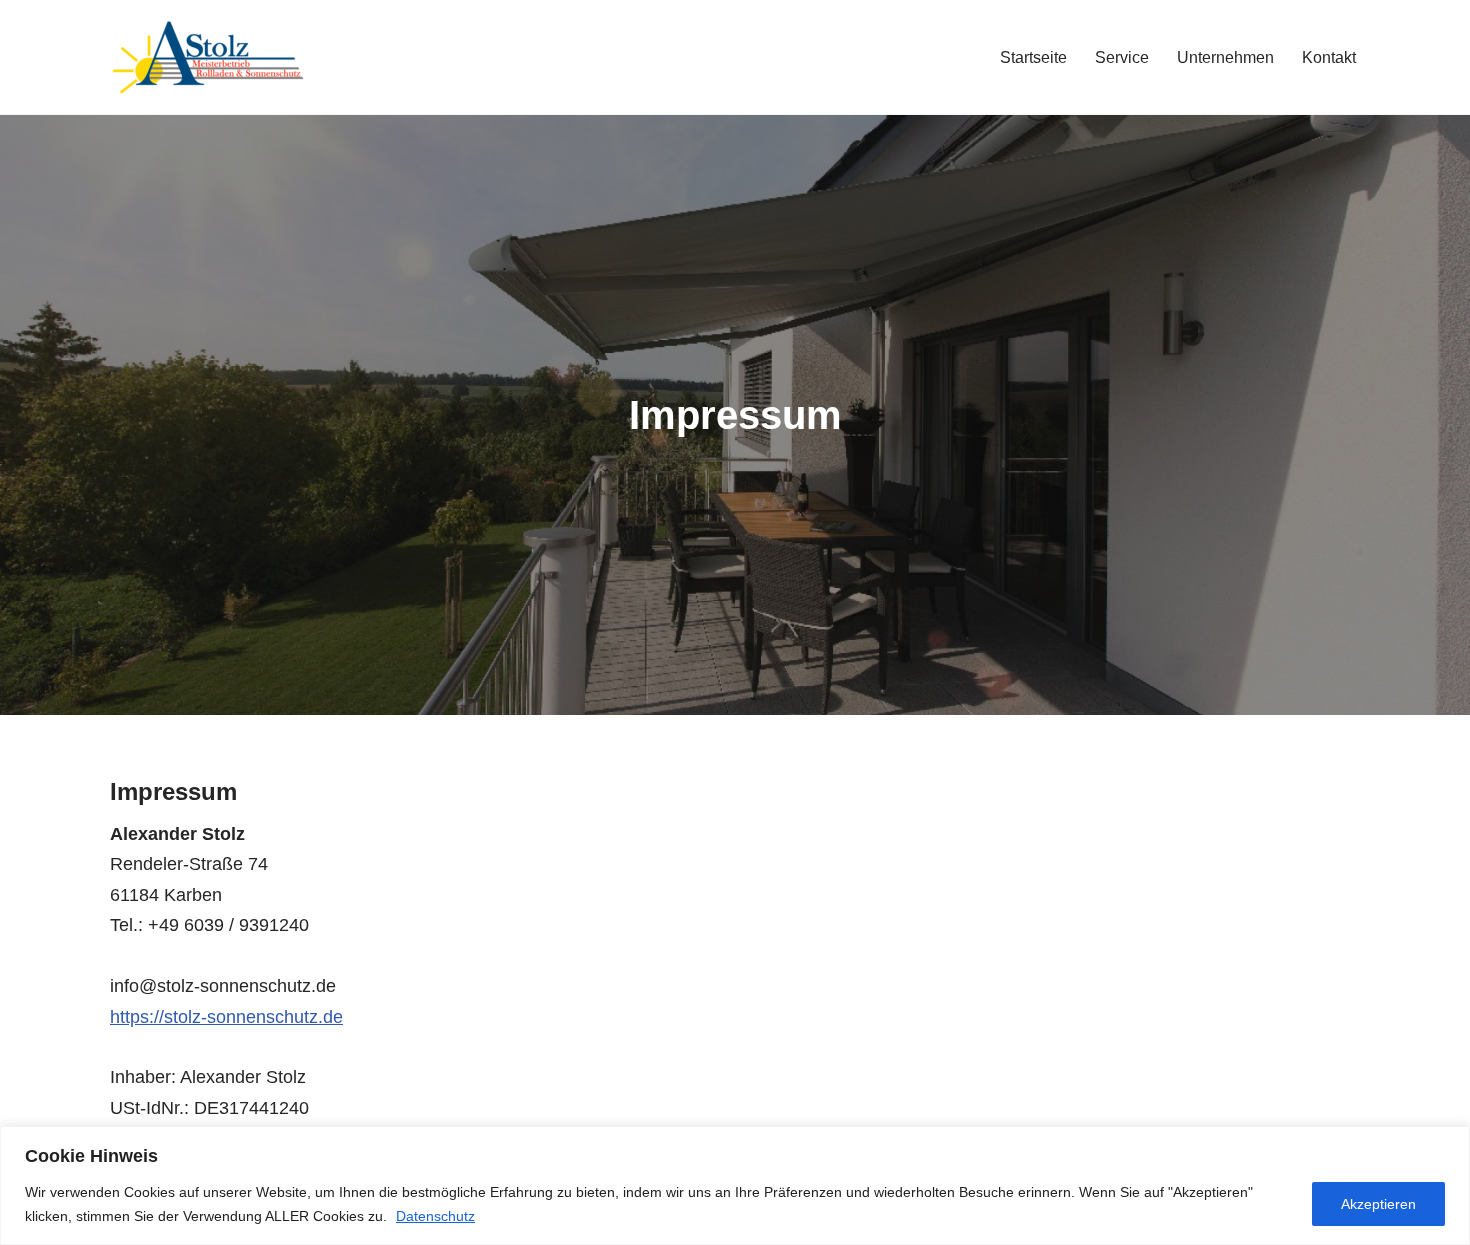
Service (1122, 57)
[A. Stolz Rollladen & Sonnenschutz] (210, 57)
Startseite (1033, 57)
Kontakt (1329, 57)
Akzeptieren (1378, 1204)
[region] (735, 1185)
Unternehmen (1225, 57)
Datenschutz (435, 1216)
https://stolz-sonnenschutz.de (226, 1017)
